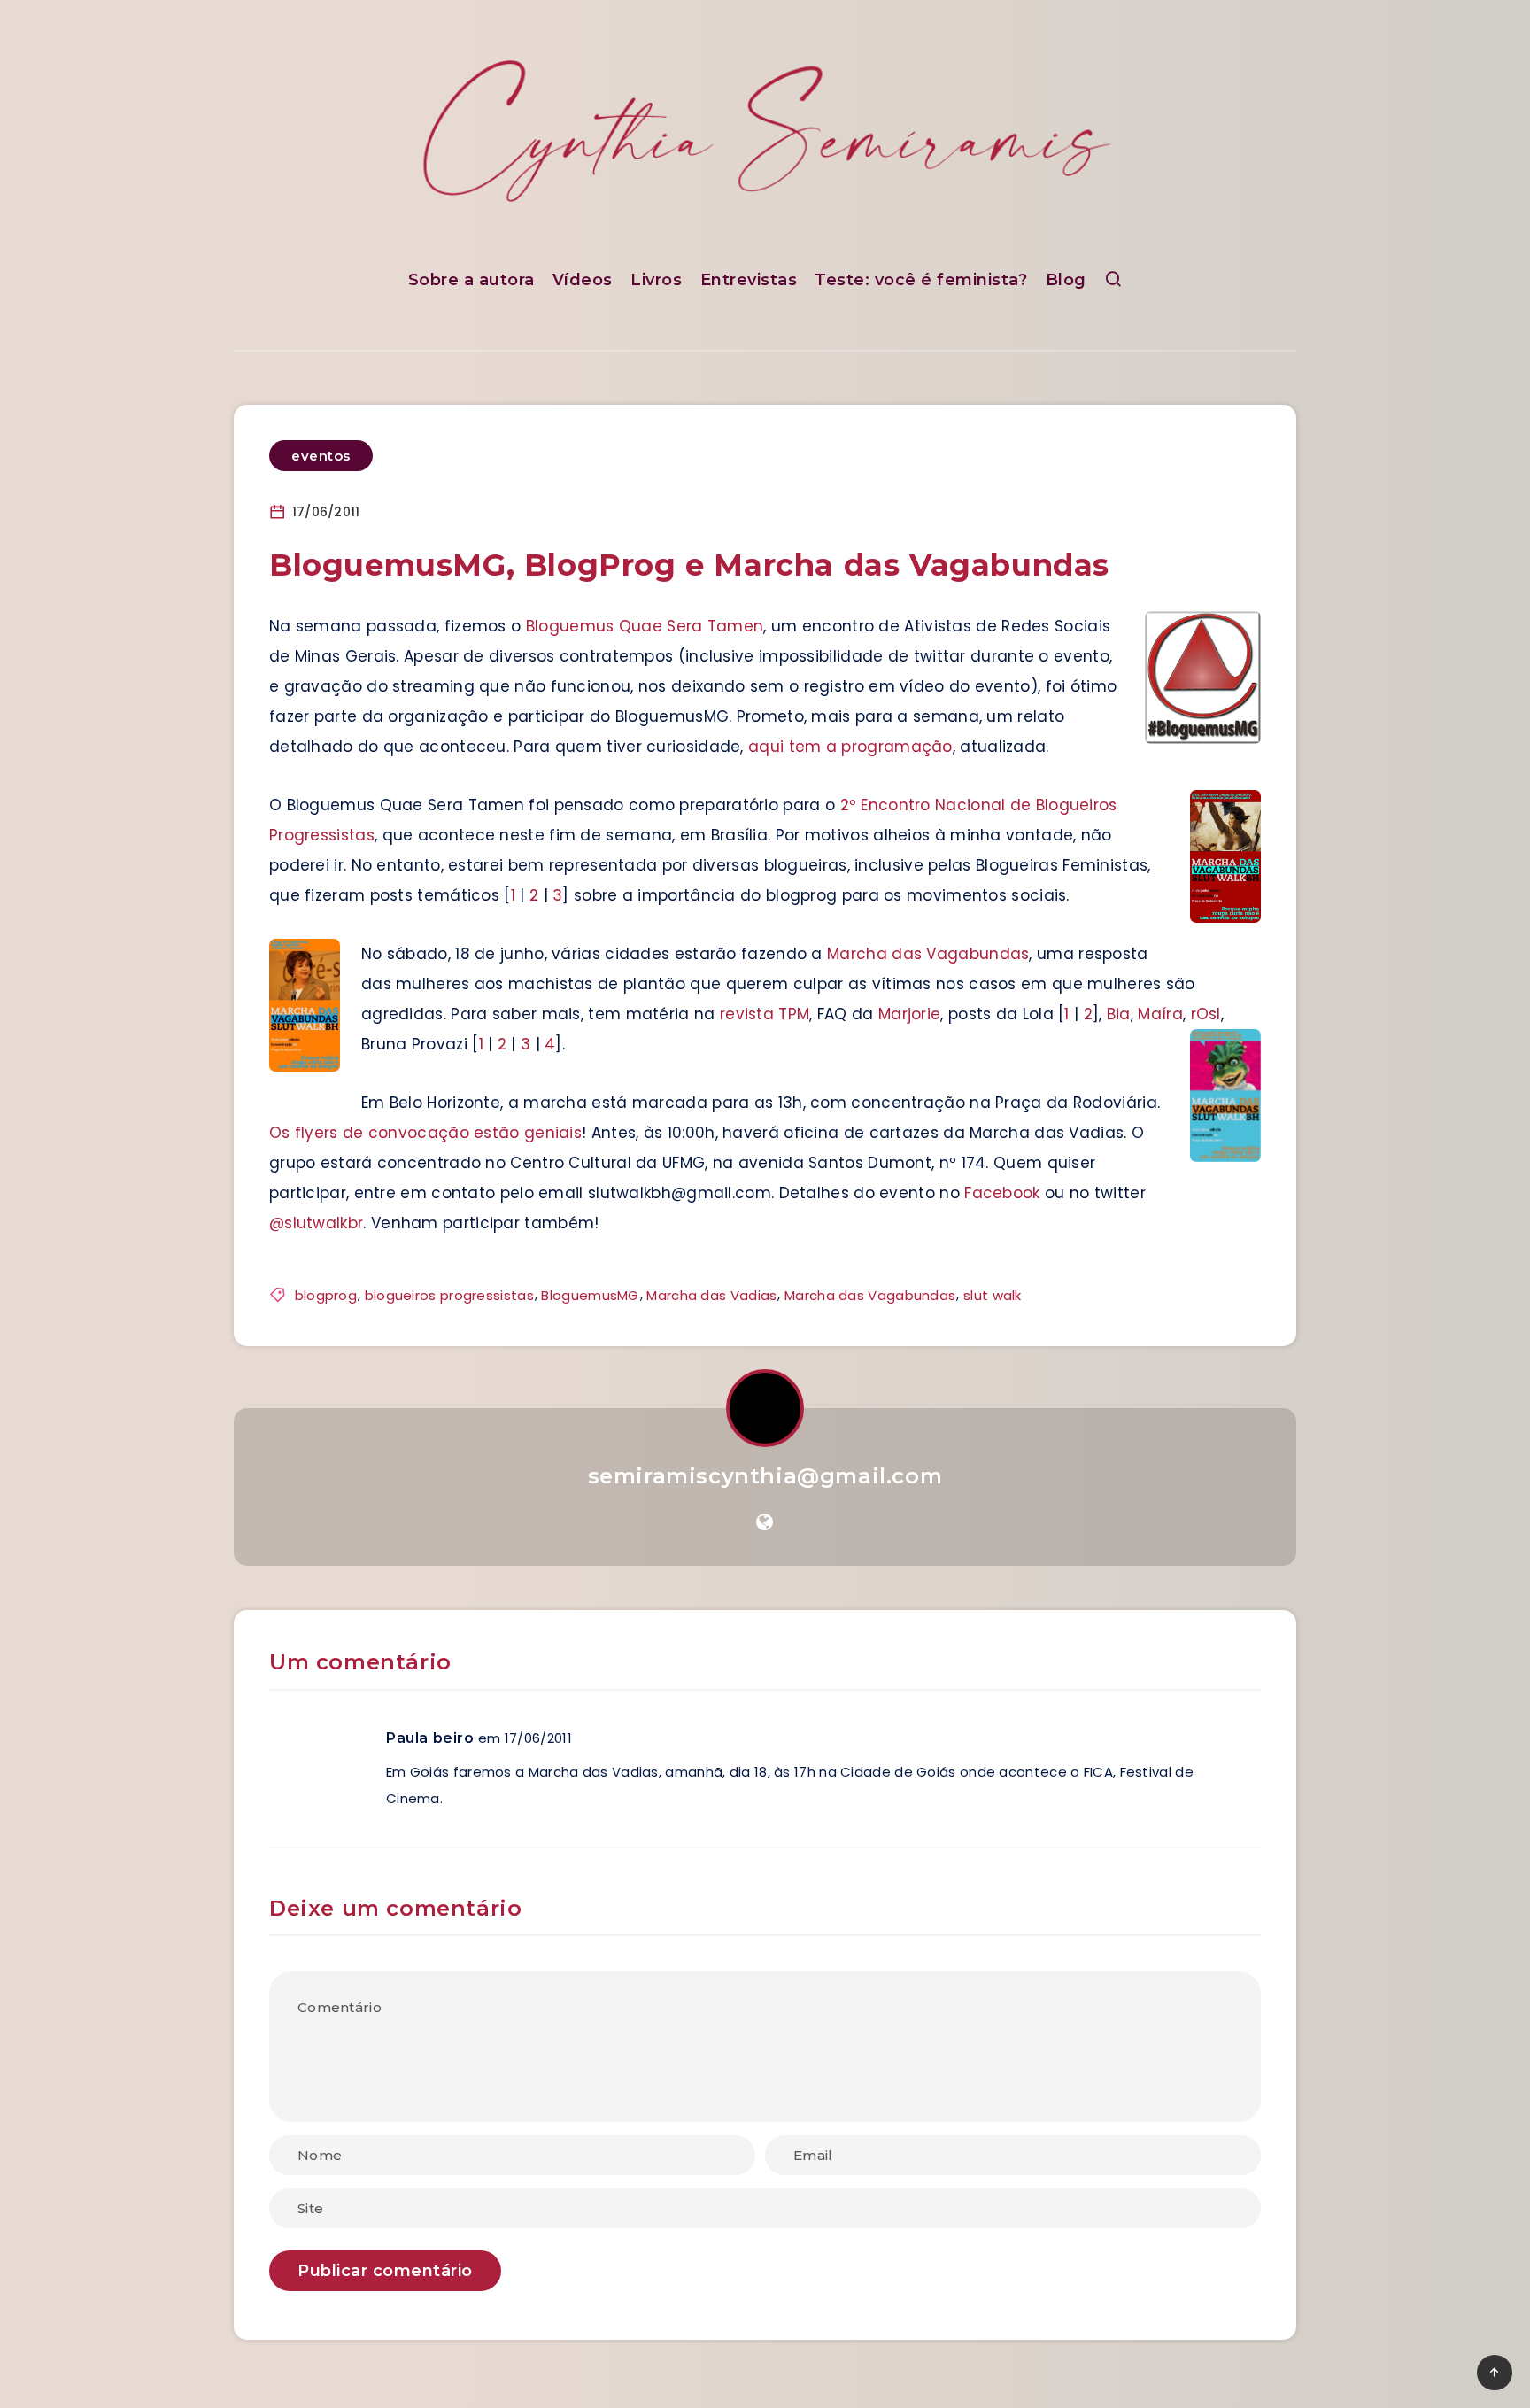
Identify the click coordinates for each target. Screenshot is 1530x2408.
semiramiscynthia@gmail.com (765, 1476)
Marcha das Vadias (711, 1295)
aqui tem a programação (850, 747)
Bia (1119, 1014)
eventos (321, 456)
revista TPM (765, 1014)
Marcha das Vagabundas (928, 954)
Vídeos (583, 280)
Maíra (1160, 1014)
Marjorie (909, 1014)
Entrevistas (749, 280)
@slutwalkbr (316, 1223)
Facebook (1002, 1193)
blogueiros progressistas (449, 1295)
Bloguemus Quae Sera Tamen (645, 626)
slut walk (993, 1295)
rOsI (1206, 1014)
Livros (656, 280)
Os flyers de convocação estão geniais (425, 1133)
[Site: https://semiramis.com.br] (765, 1522)
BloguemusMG (590, 1295)
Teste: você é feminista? (921, 280)
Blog (1066, 280)
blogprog (326, 1295)
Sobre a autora (471, 280)
